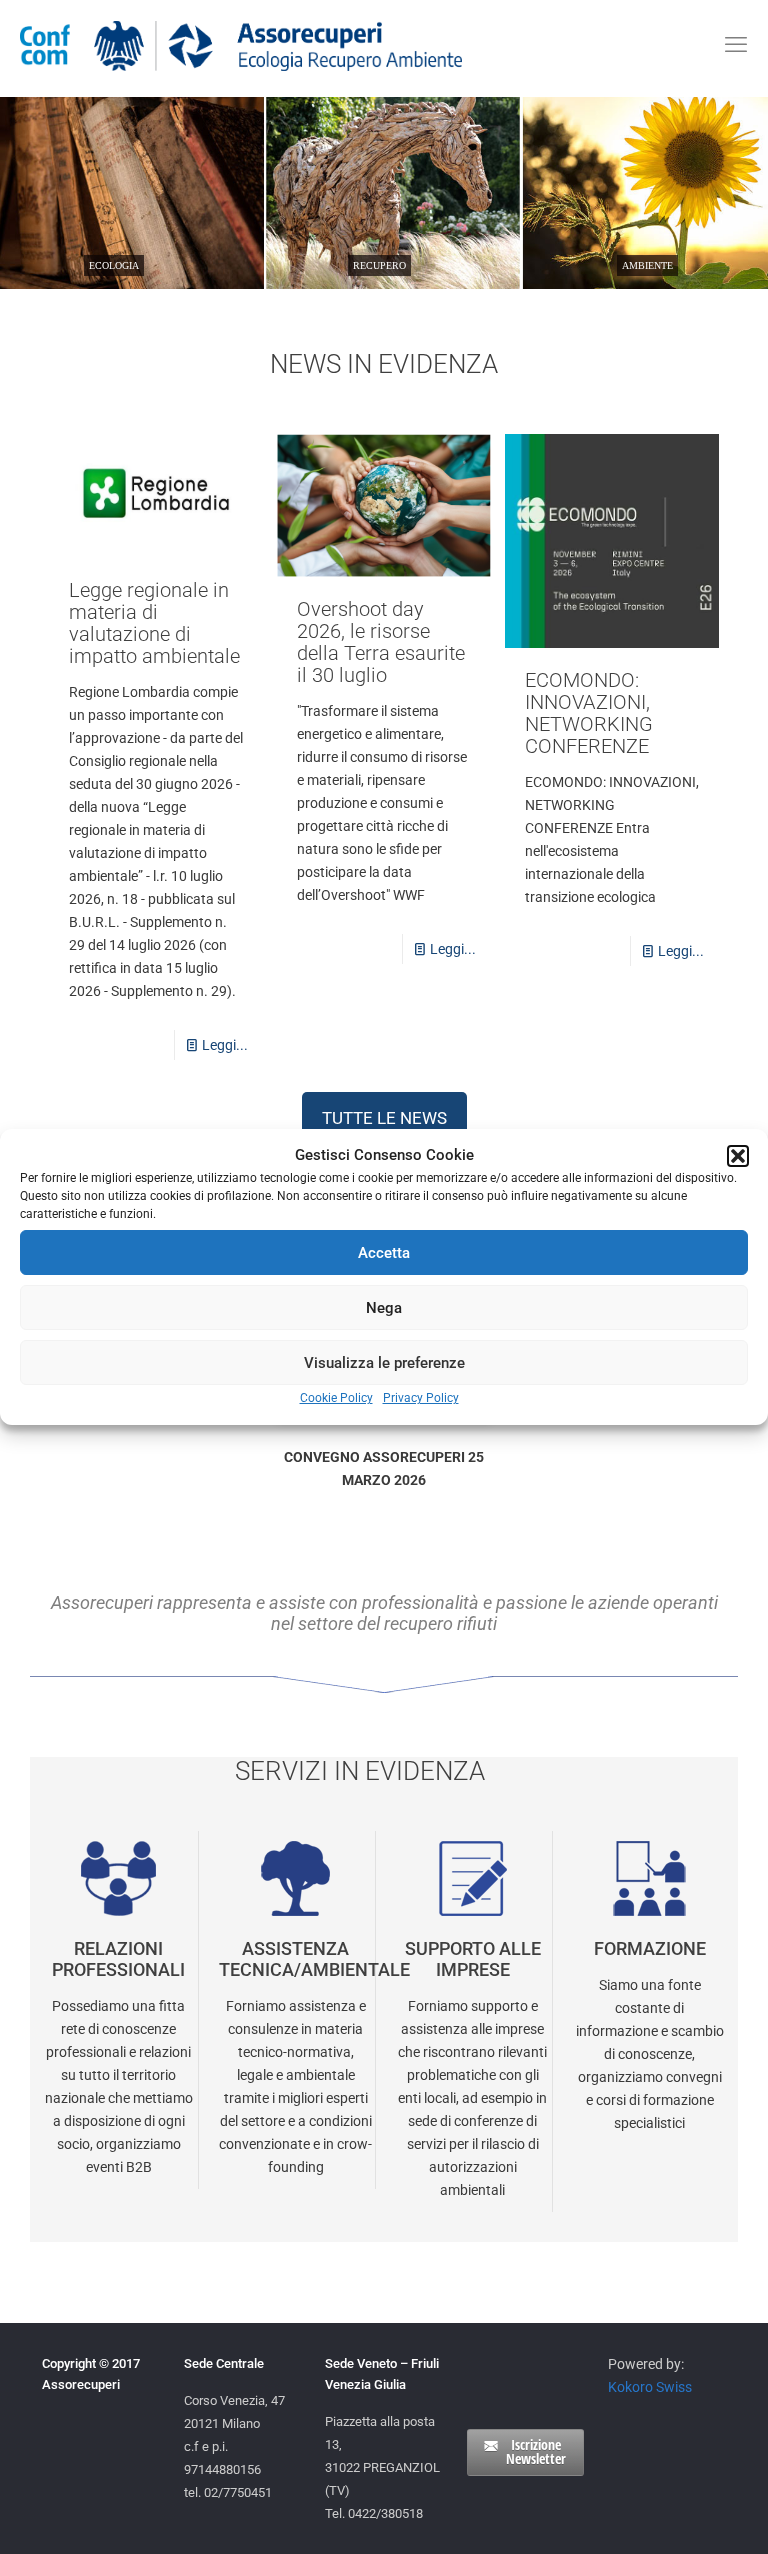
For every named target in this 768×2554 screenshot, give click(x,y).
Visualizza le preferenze (384, 1363)
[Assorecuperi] (241, 45)
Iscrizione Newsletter (536, 2451)
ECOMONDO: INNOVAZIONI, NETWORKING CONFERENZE (589, 713)
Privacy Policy (421, 1398)
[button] (738, 1156)
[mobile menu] (736, 45)
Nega (384, 1308)
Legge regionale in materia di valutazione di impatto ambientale (154, 623)
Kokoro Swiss (650, 2387)
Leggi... (225, 1045)
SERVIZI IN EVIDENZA (360, 1771)
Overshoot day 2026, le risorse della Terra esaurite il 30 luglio (381, 642)
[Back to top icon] (672, 2513)
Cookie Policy (336, 1398)
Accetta (384, 1253)
